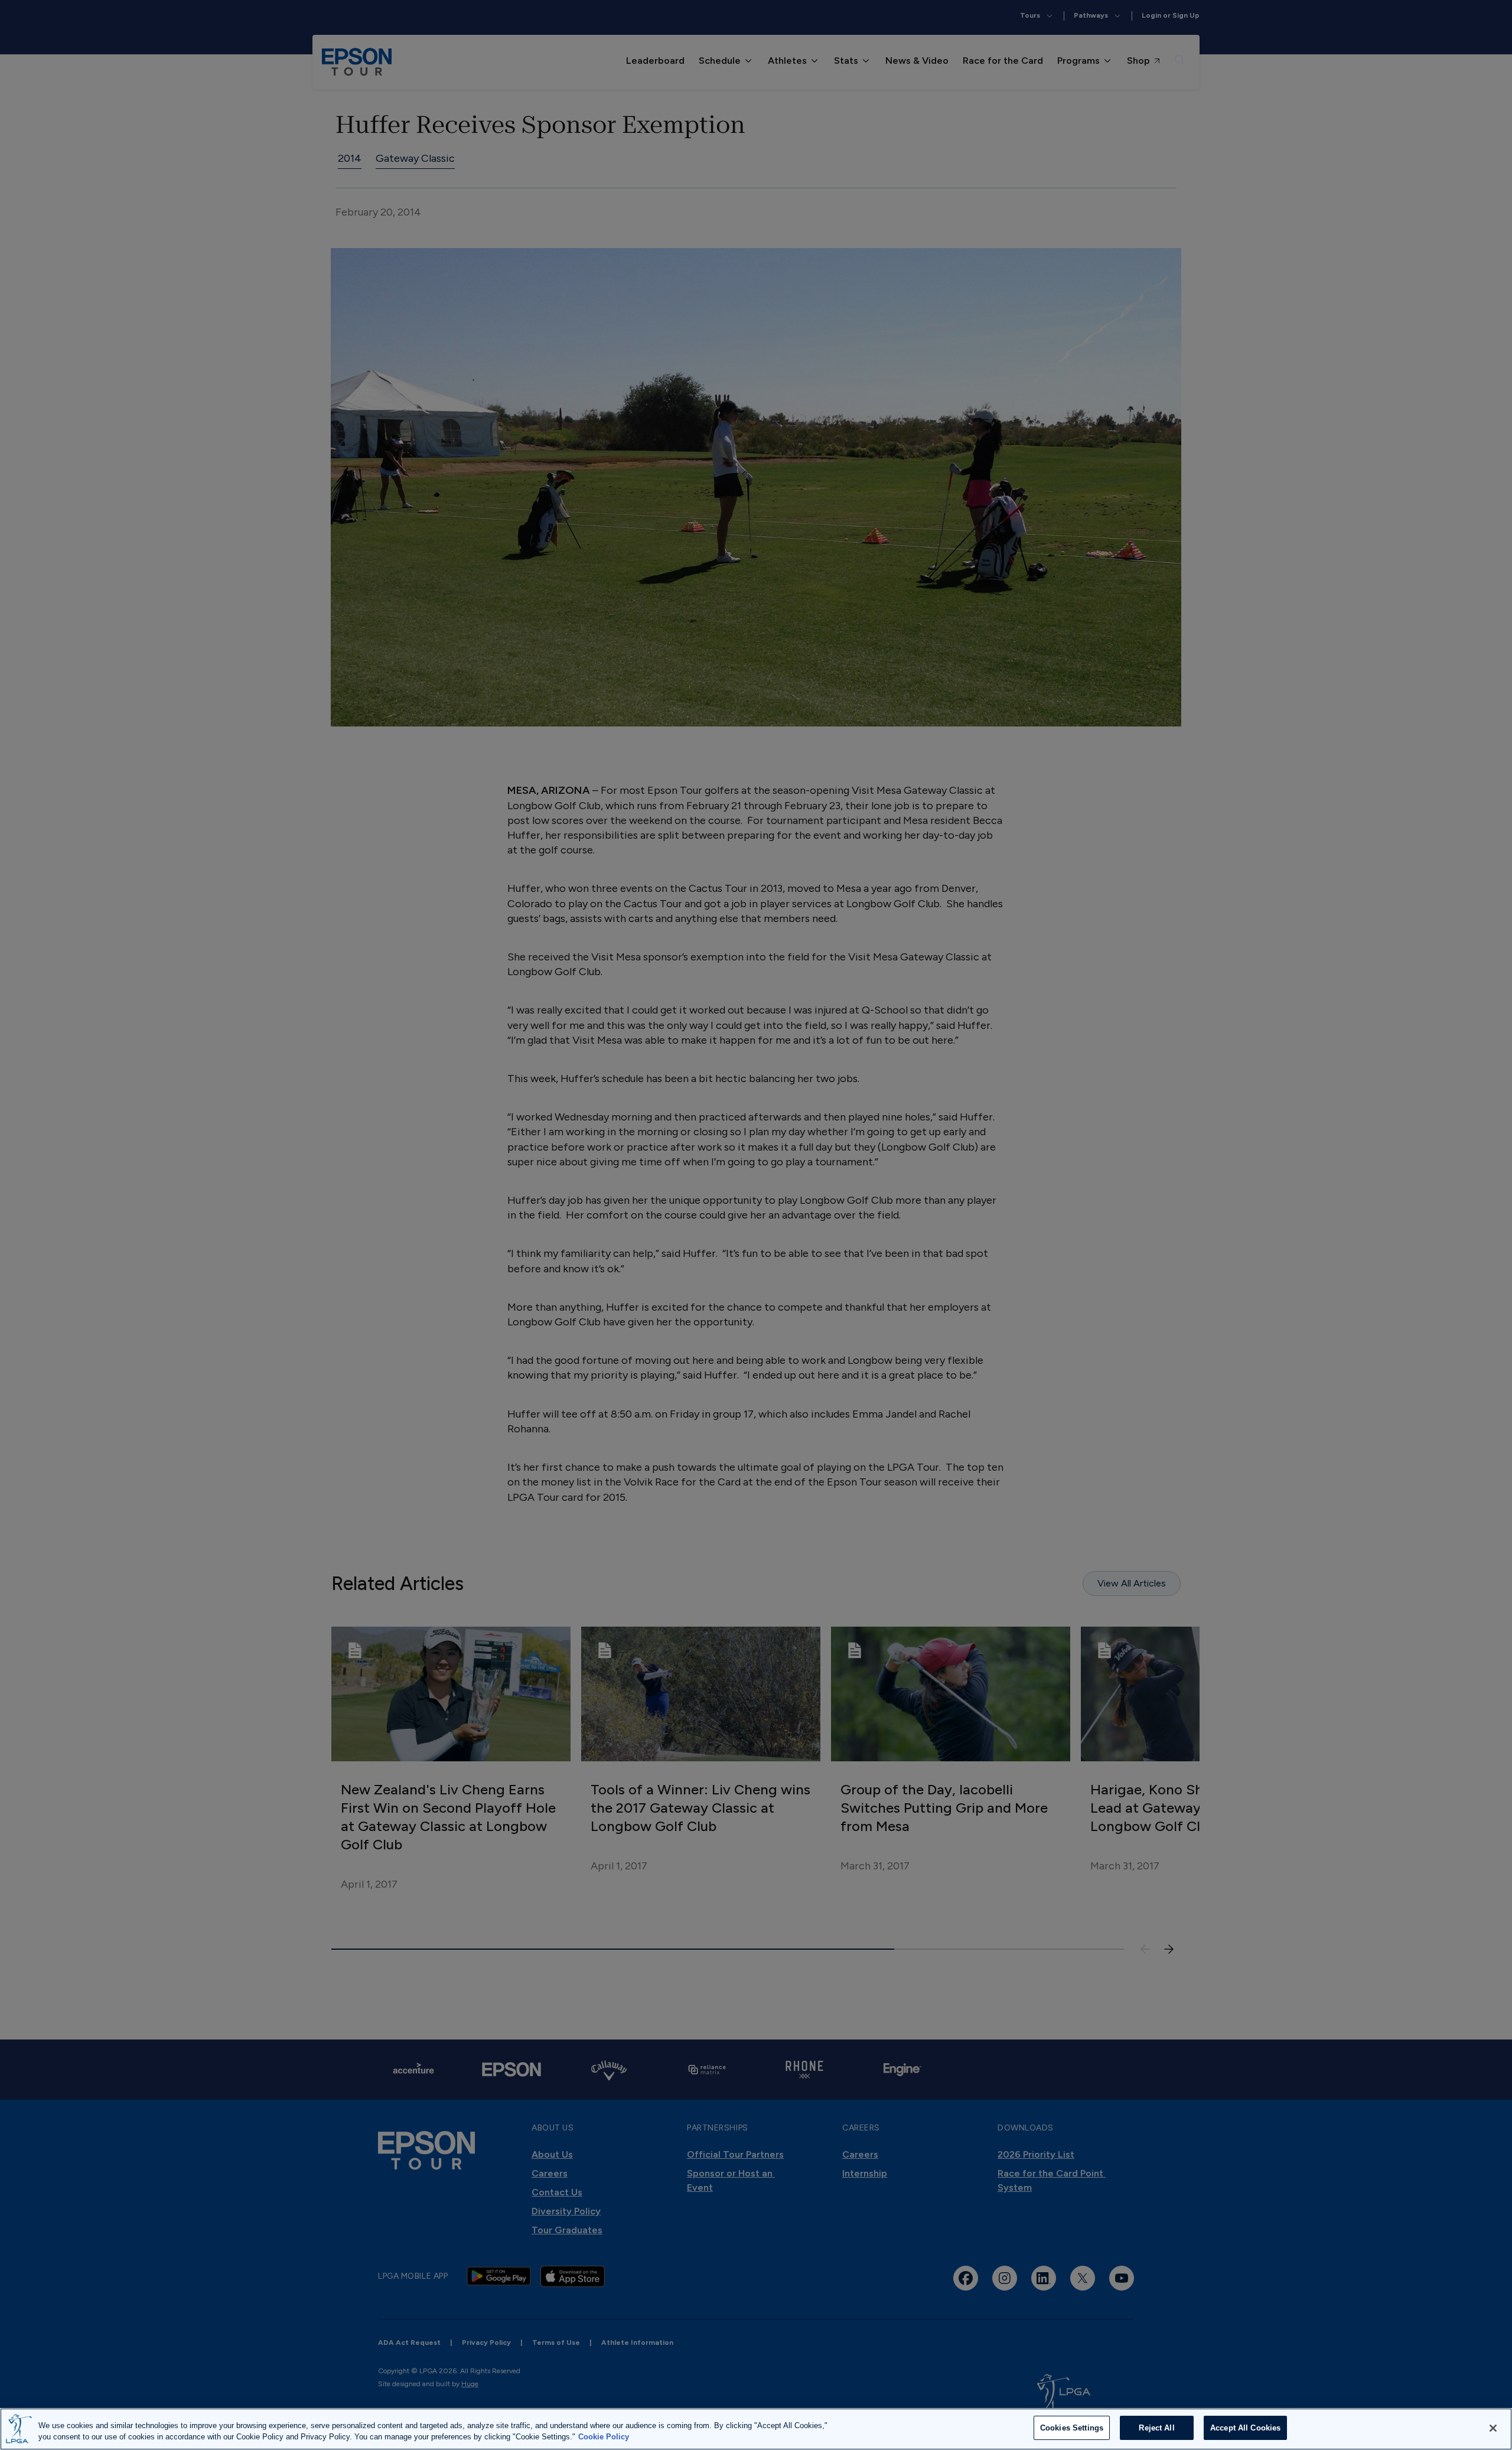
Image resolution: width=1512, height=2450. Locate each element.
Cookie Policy (604, 2437)
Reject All (1156, 2428)
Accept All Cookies (1245, 2428)
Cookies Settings (1072, 2428)
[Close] (1493, 2428)
